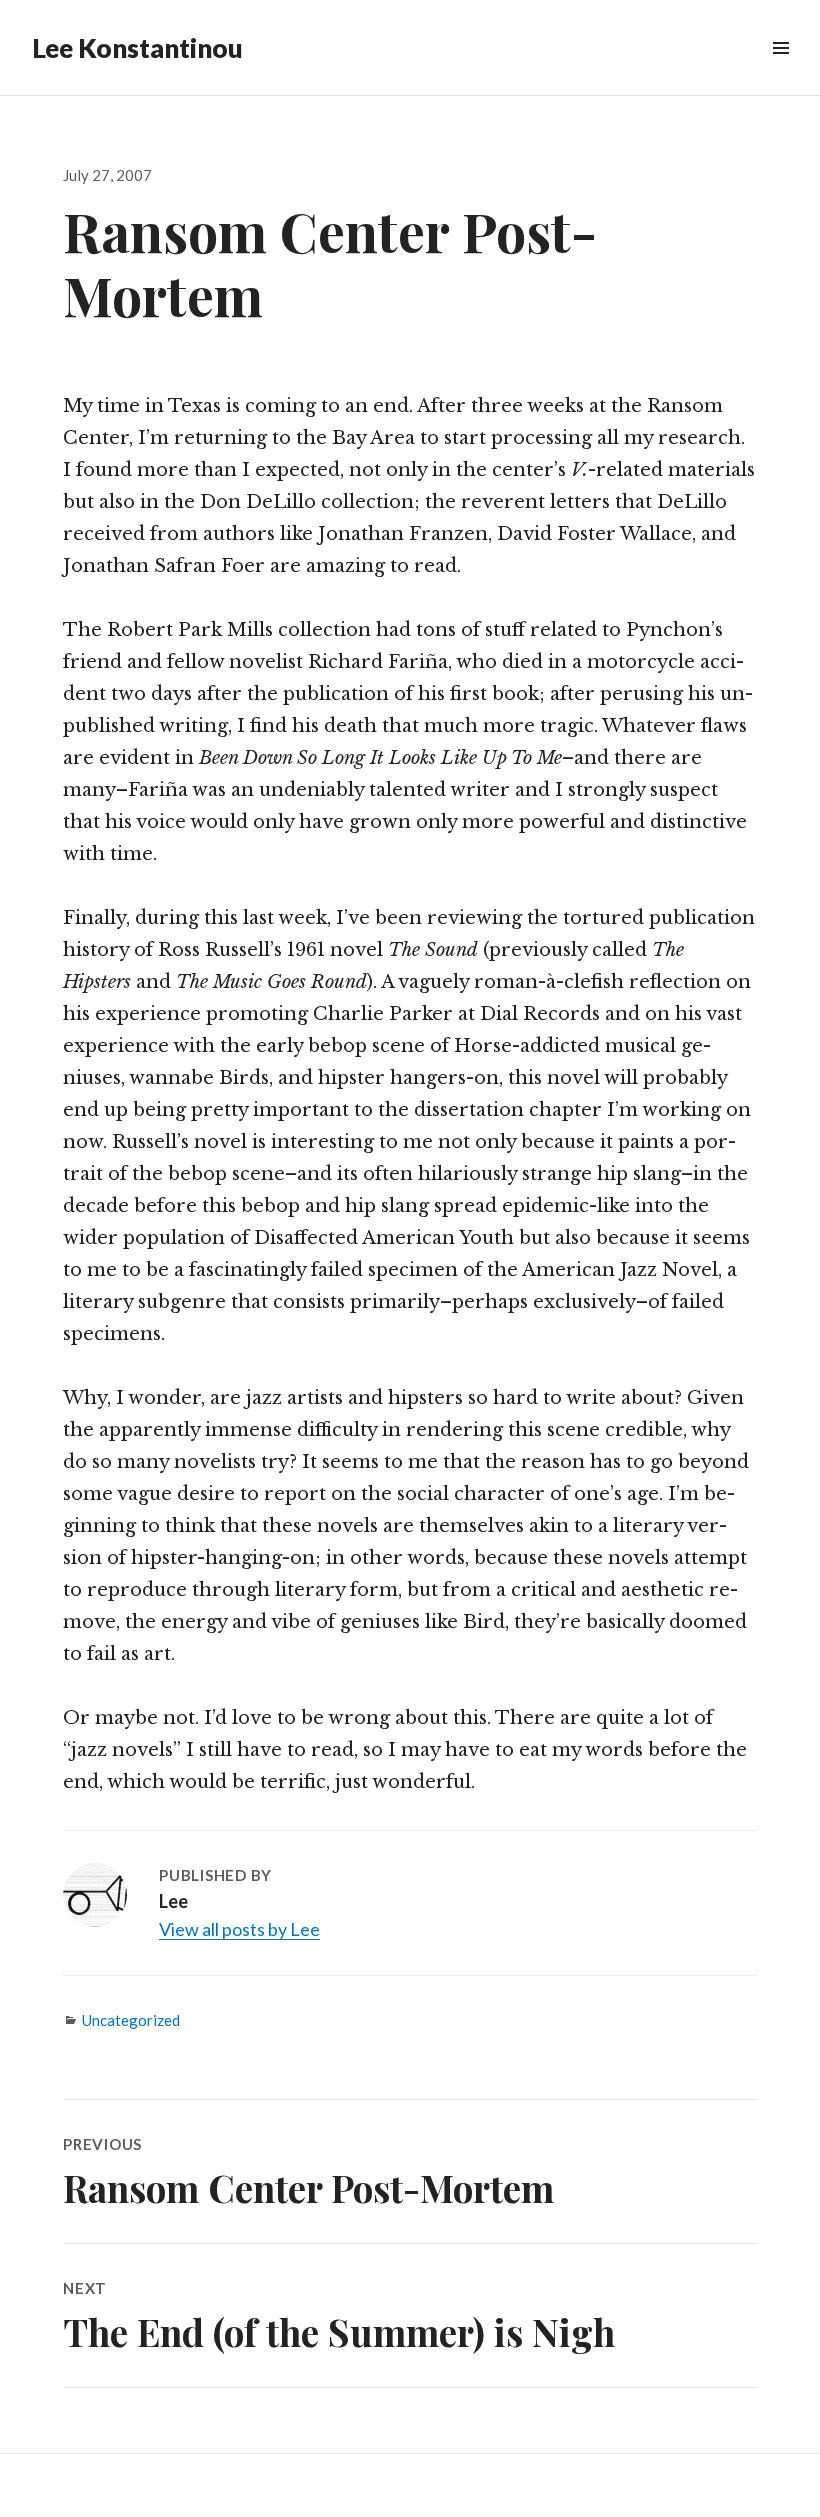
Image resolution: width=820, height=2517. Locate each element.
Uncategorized (131, 2020)
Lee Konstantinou (137, 48)
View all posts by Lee (239, 1929)
